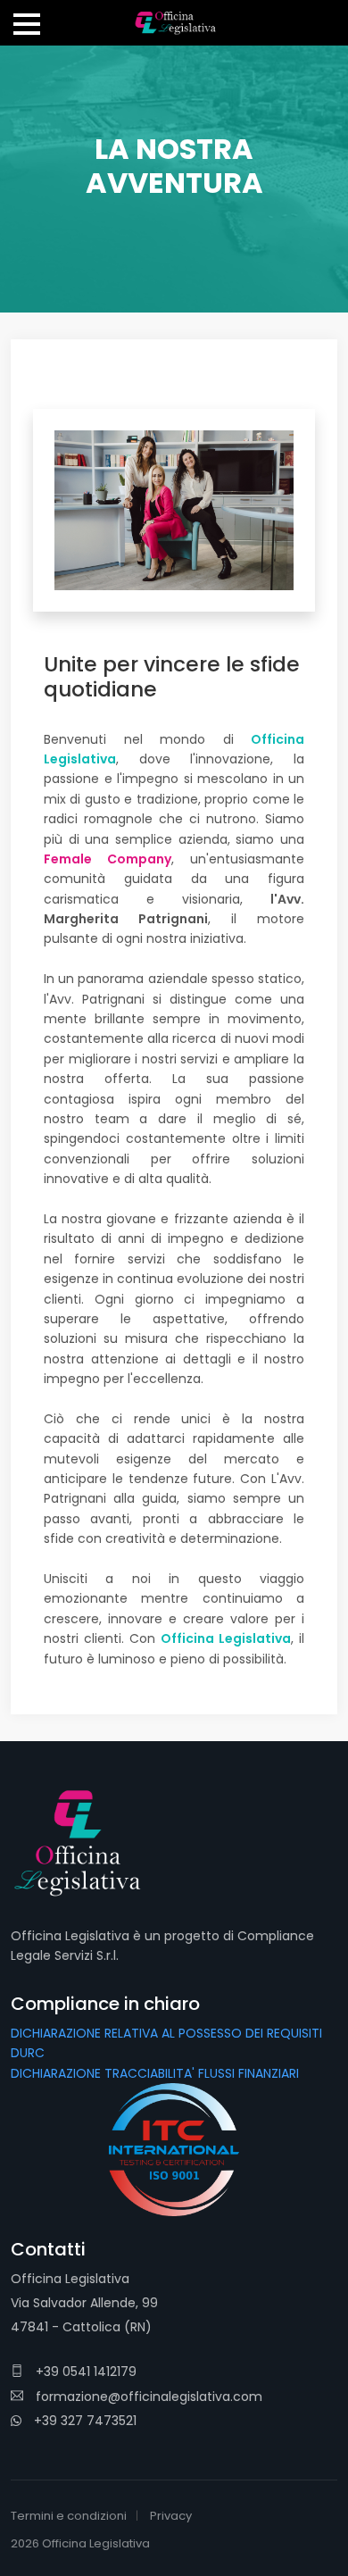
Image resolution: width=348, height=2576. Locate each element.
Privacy (171, 2516)
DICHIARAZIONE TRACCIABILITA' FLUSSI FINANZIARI (155, 2073)
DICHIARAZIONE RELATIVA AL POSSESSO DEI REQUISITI (166, 2033)
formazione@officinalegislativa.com (147, 2397)
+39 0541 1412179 (84, 2372)
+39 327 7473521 (83, 2421)
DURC (28, 2053)
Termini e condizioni (69, 2516)
